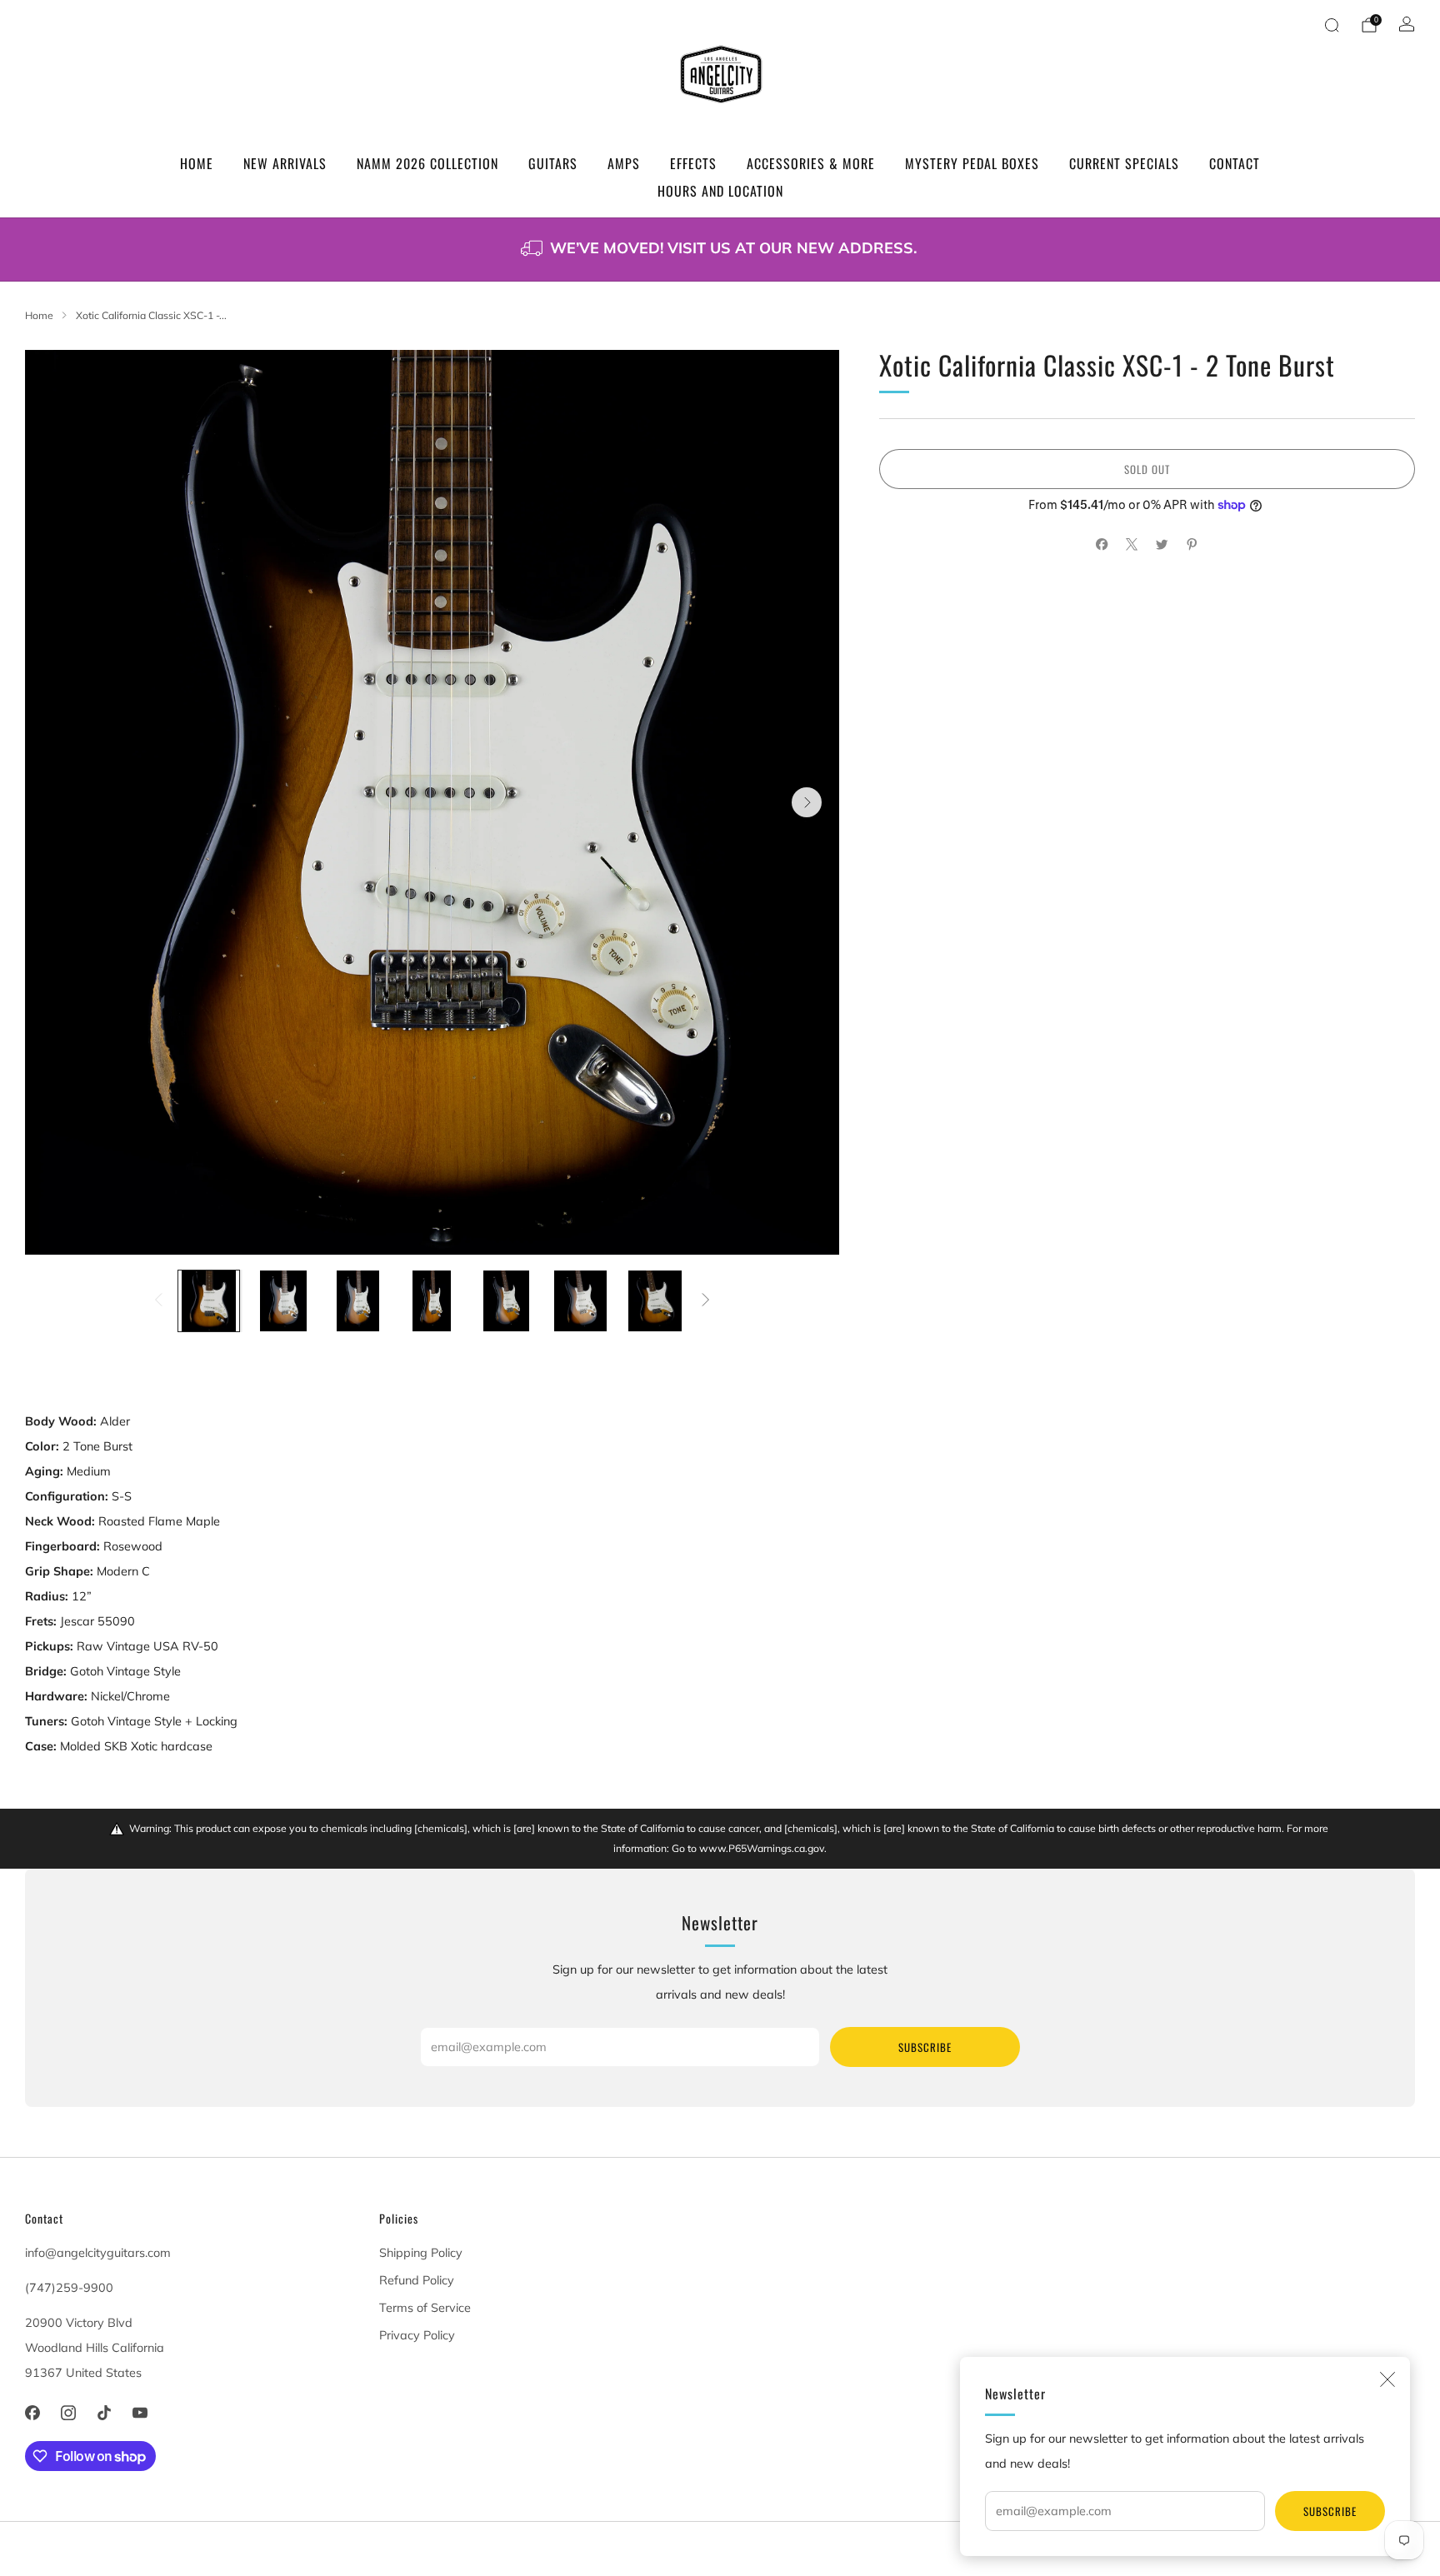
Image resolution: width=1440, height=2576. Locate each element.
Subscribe (1330, 2511)
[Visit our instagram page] (68, 2413)
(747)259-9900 (69, 2288)
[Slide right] (705, 1301)
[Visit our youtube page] (140, 2413)
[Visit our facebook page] (32, 2413)
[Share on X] (1132, 545)
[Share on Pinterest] (1192, 545)
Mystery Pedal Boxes (972, 163)
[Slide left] (159, 1301)
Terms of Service (425, 2308)
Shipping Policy (421, 2253)
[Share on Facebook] (1102, 545)
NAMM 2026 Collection (427, 163)
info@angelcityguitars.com (98, 2253)
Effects (693, 163)
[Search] (1332, 25)
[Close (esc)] (1387, 2379)
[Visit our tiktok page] (104, 2413)
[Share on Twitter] (1162, 545)
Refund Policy (417, 2280)
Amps (624, 163)
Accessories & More (811, 163)
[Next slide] (807, 802)
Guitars (553, 163)
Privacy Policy (417, 2335)
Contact (1235, 163)
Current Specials (1124, 163)
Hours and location (720, 191)
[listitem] (720, 250)
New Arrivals (285, 163)
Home (197, 163)
